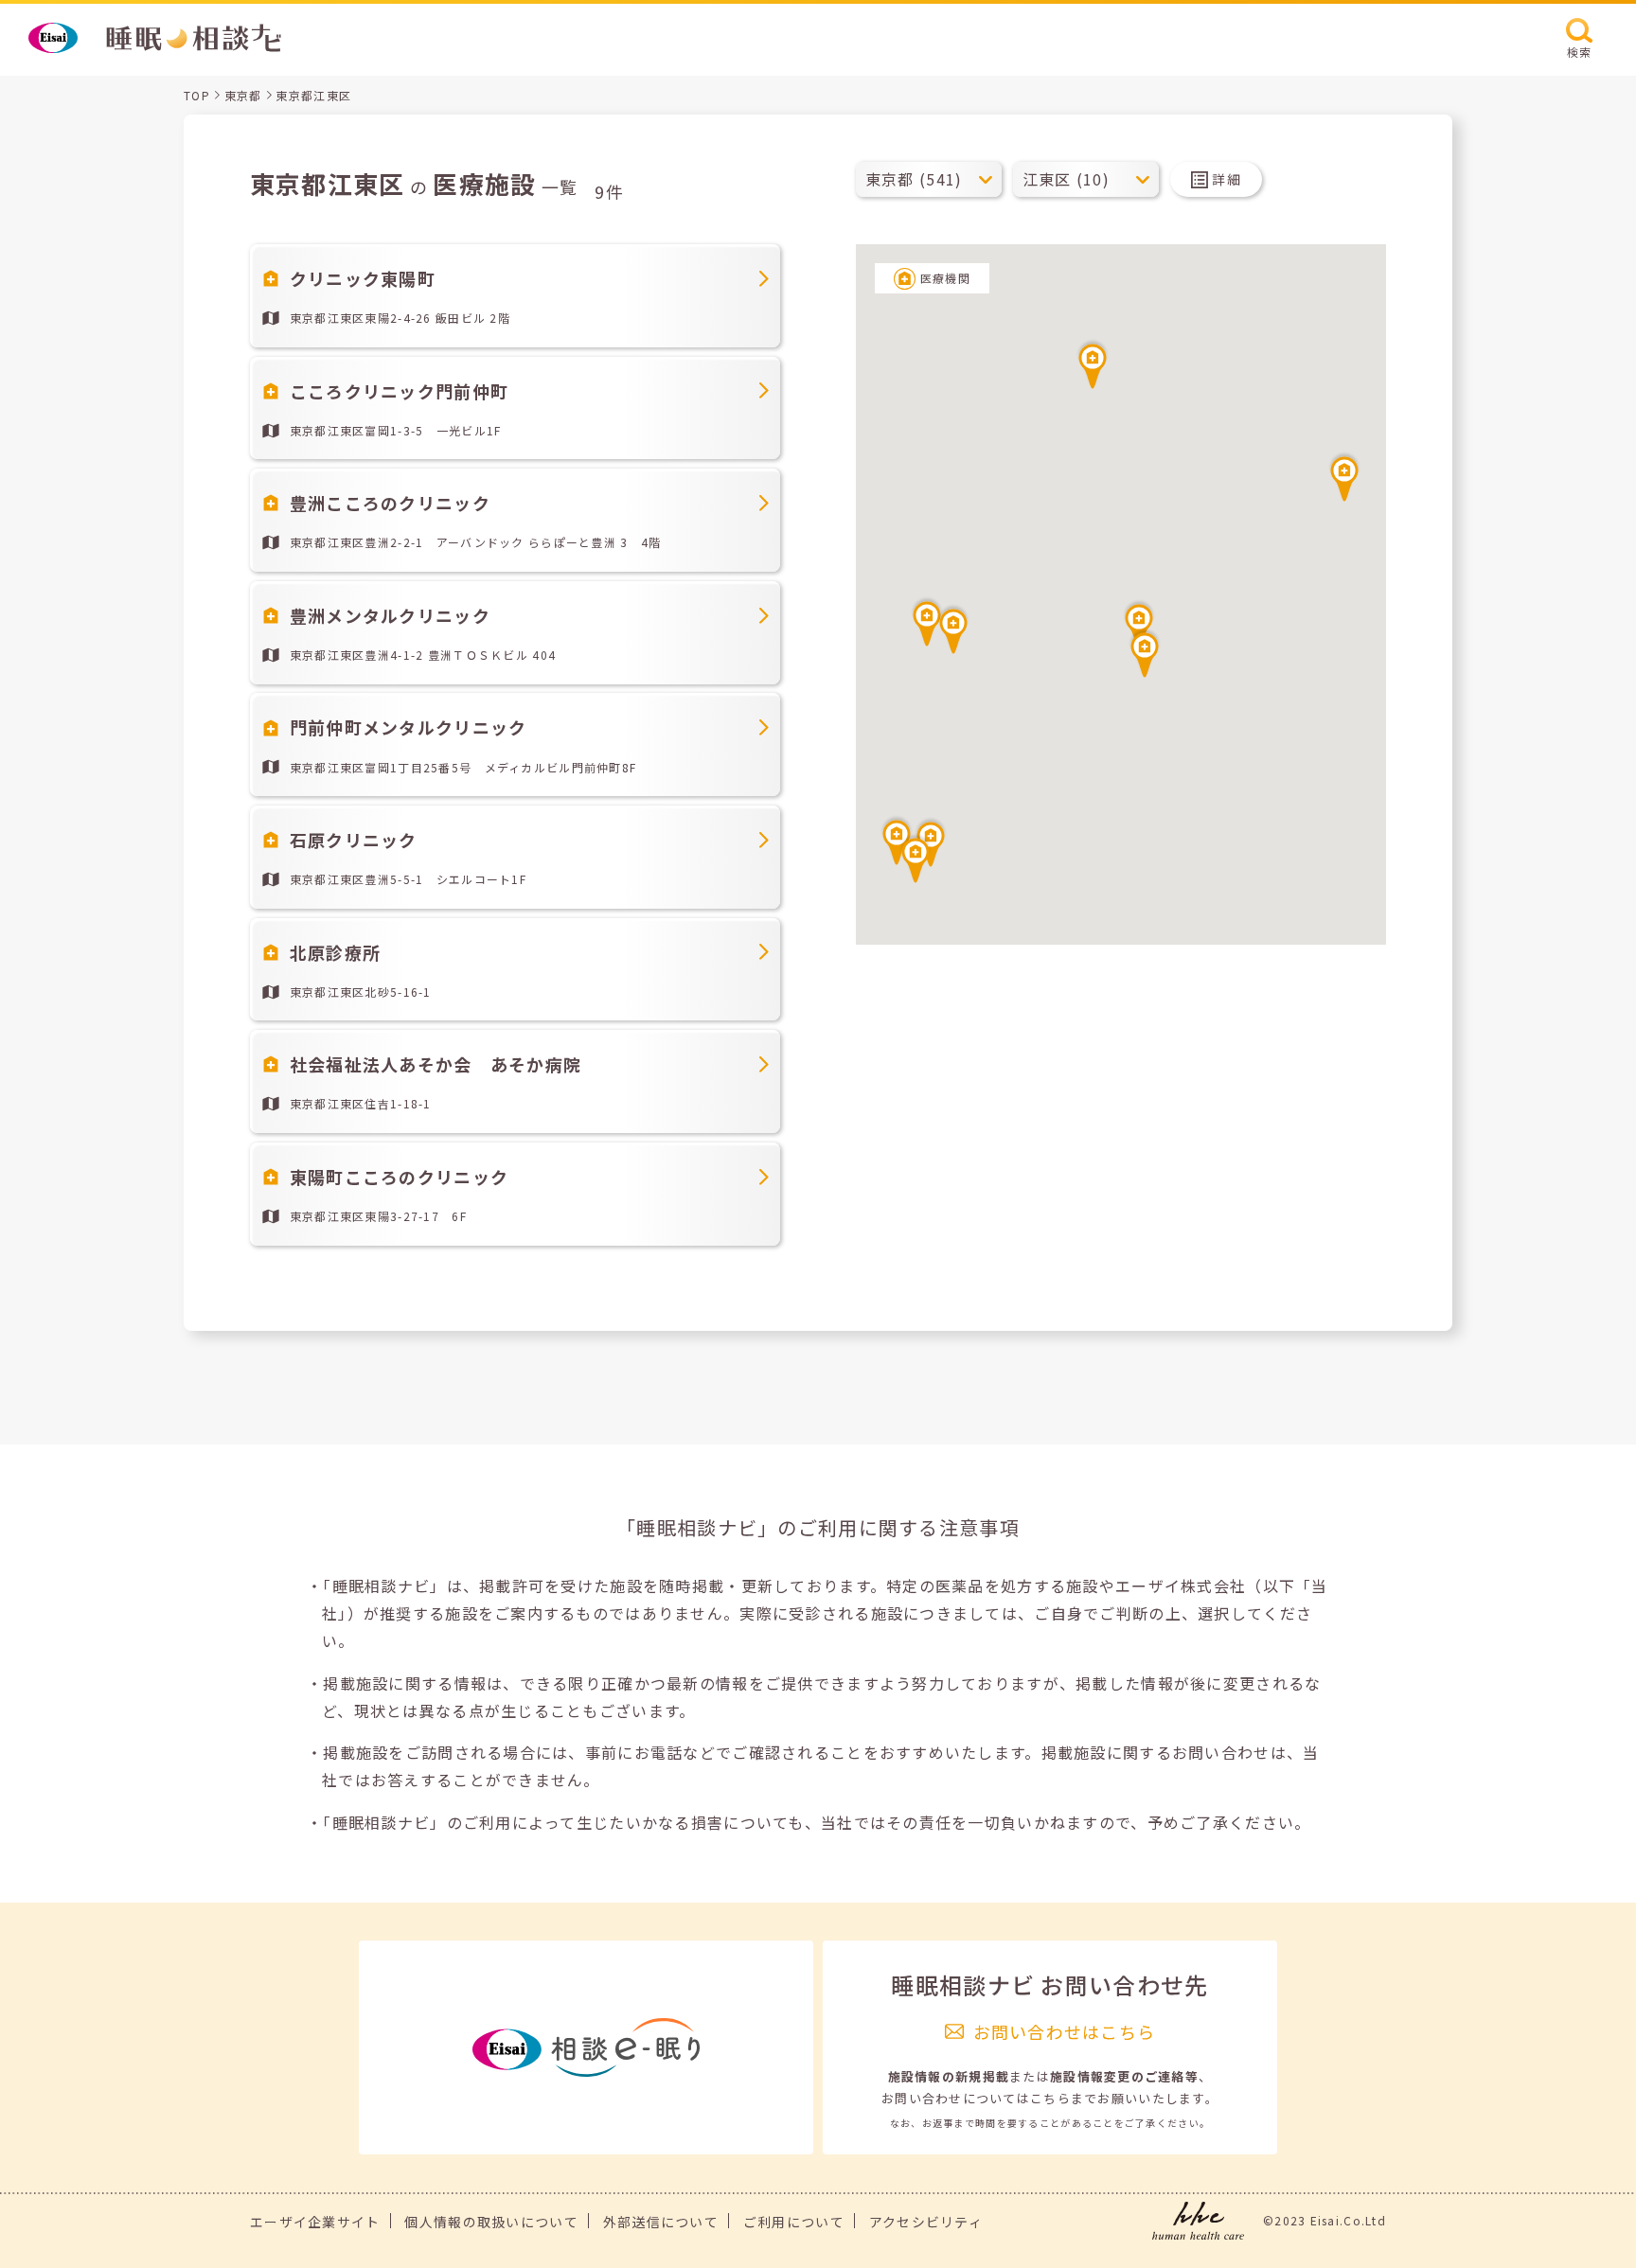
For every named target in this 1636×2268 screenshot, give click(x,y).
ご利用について (794, 2222)
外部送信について (661, 2222)
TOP (197, 95)
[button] (1145, 652)
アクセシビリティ (926, 2222)
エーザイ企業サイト (315, 2222)
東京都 (243, 95)
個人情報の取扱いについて (491, 2222)
